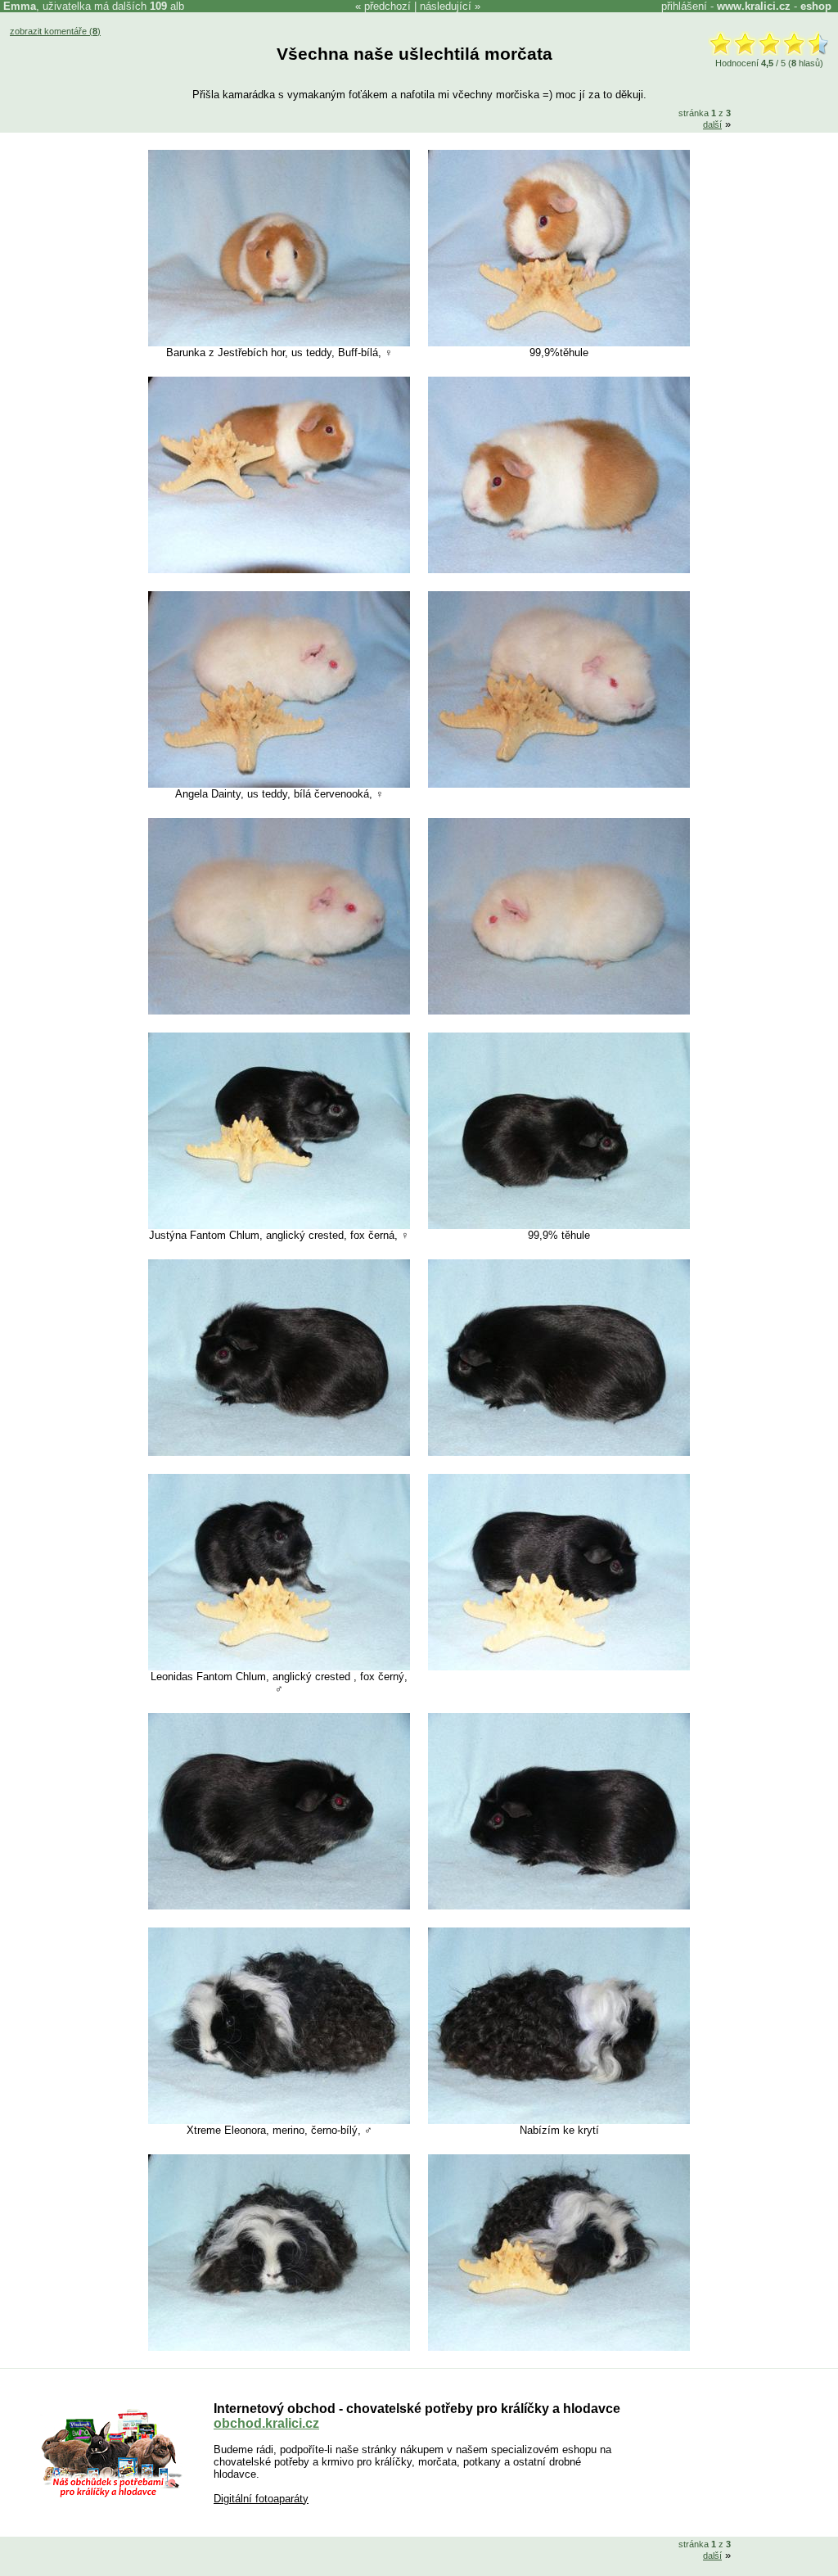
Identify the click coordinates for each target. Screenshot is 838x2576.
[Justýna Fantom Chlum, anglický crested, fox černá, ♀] (279, 1225)
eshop (816, 6)
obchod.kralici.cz (266, 2423)
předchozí (387, 6)
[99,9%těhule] (559, 343)
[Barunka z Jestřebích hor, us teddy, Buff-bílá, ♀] (279, 343)
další (712, 124)
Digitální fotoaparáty (261, 2499)
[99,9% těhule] (559, 1225)
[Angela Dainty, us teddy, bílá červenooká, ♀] (279, 784)
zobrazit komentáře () (55, 31)
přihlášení (684, 6)
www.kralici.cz (754, 6)
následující (446, 6)
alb (167, 6)
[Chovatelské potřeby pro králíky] (111, 2495)
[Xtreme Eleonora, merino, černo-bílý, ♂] (279, 2120)
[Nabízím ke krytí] (559, 2120)
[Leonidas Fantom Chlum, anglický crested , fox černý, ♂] (279, 1667)
